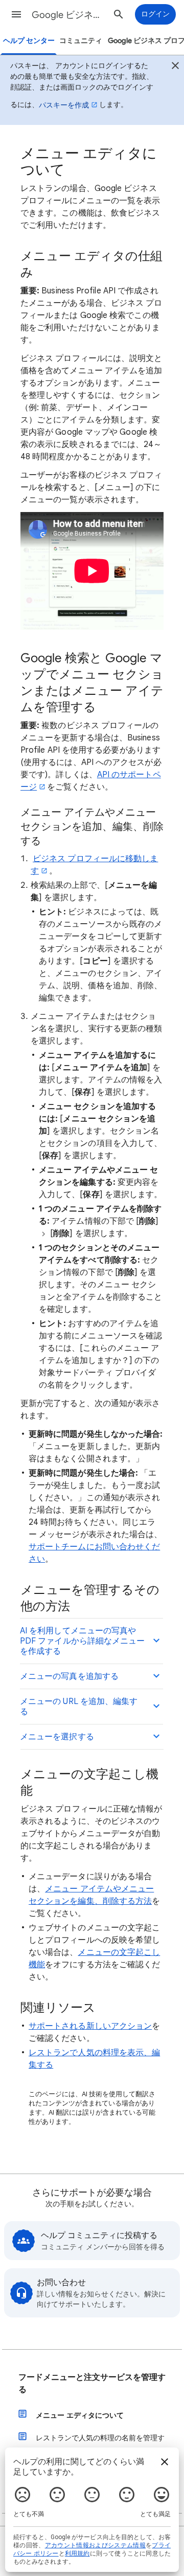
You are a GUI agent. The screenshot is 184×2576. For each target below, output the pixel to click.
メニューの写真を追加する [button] (69, 1676)
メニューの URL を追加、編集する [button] (79, 1707)
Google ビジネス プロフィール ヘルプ (70, 15)
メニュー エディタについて (80, 2415)
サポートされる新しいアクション (90, 2026)
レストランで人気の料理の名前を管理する (100, 2444)
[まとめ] (175, 67)
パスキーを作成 (64, 105)
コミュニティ (81, 41)
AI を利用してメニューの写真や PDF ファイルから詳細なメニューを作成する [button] (82, 1641)
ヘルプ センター (29, 41)
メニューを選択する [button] (57, 1737)
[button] (16, 14)
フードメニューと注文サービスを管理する (92, 2383)
